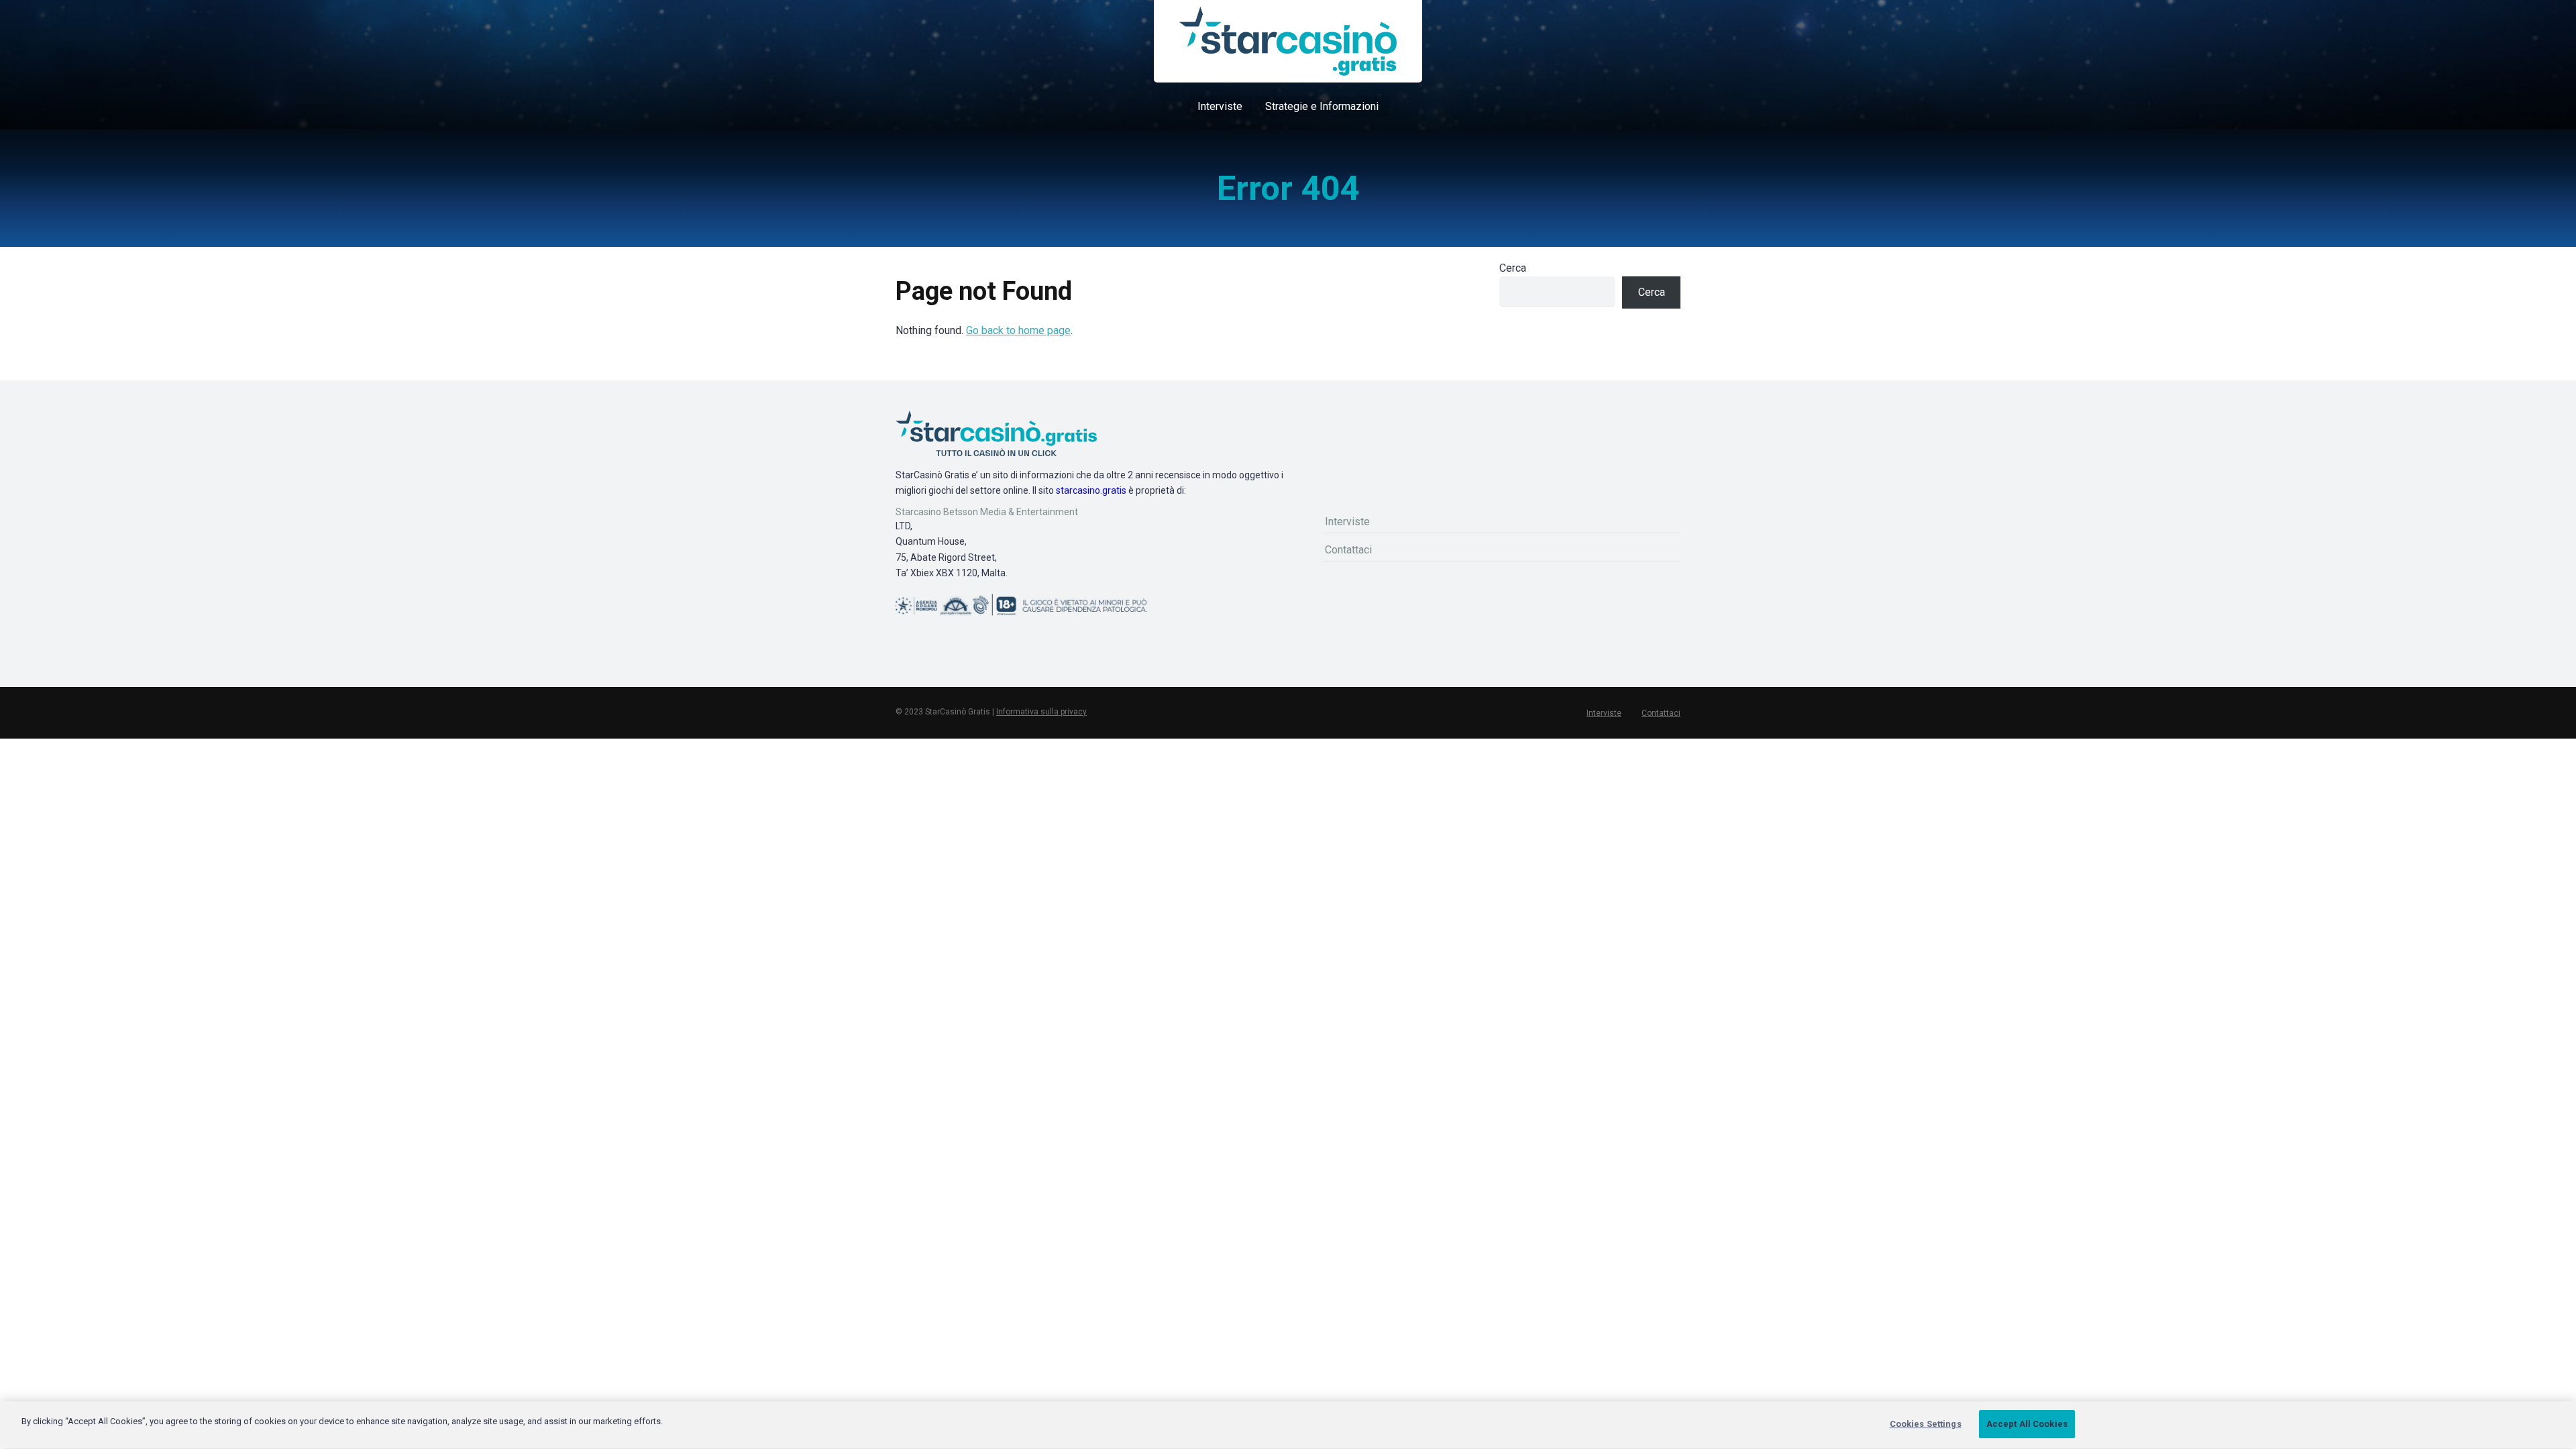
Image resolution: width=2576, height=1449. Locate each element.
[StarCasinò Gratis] (1288, 41)
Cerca (1513, 268)
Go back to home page (1018, 330)
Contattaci (1348, 550)
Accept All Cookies (2027, 1424)
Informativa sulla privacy (1041, 712)
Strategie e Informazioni (1322, 106)
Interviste (1220, 106)
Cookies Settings (1926, 1424)
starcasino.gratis (1091, 490)
